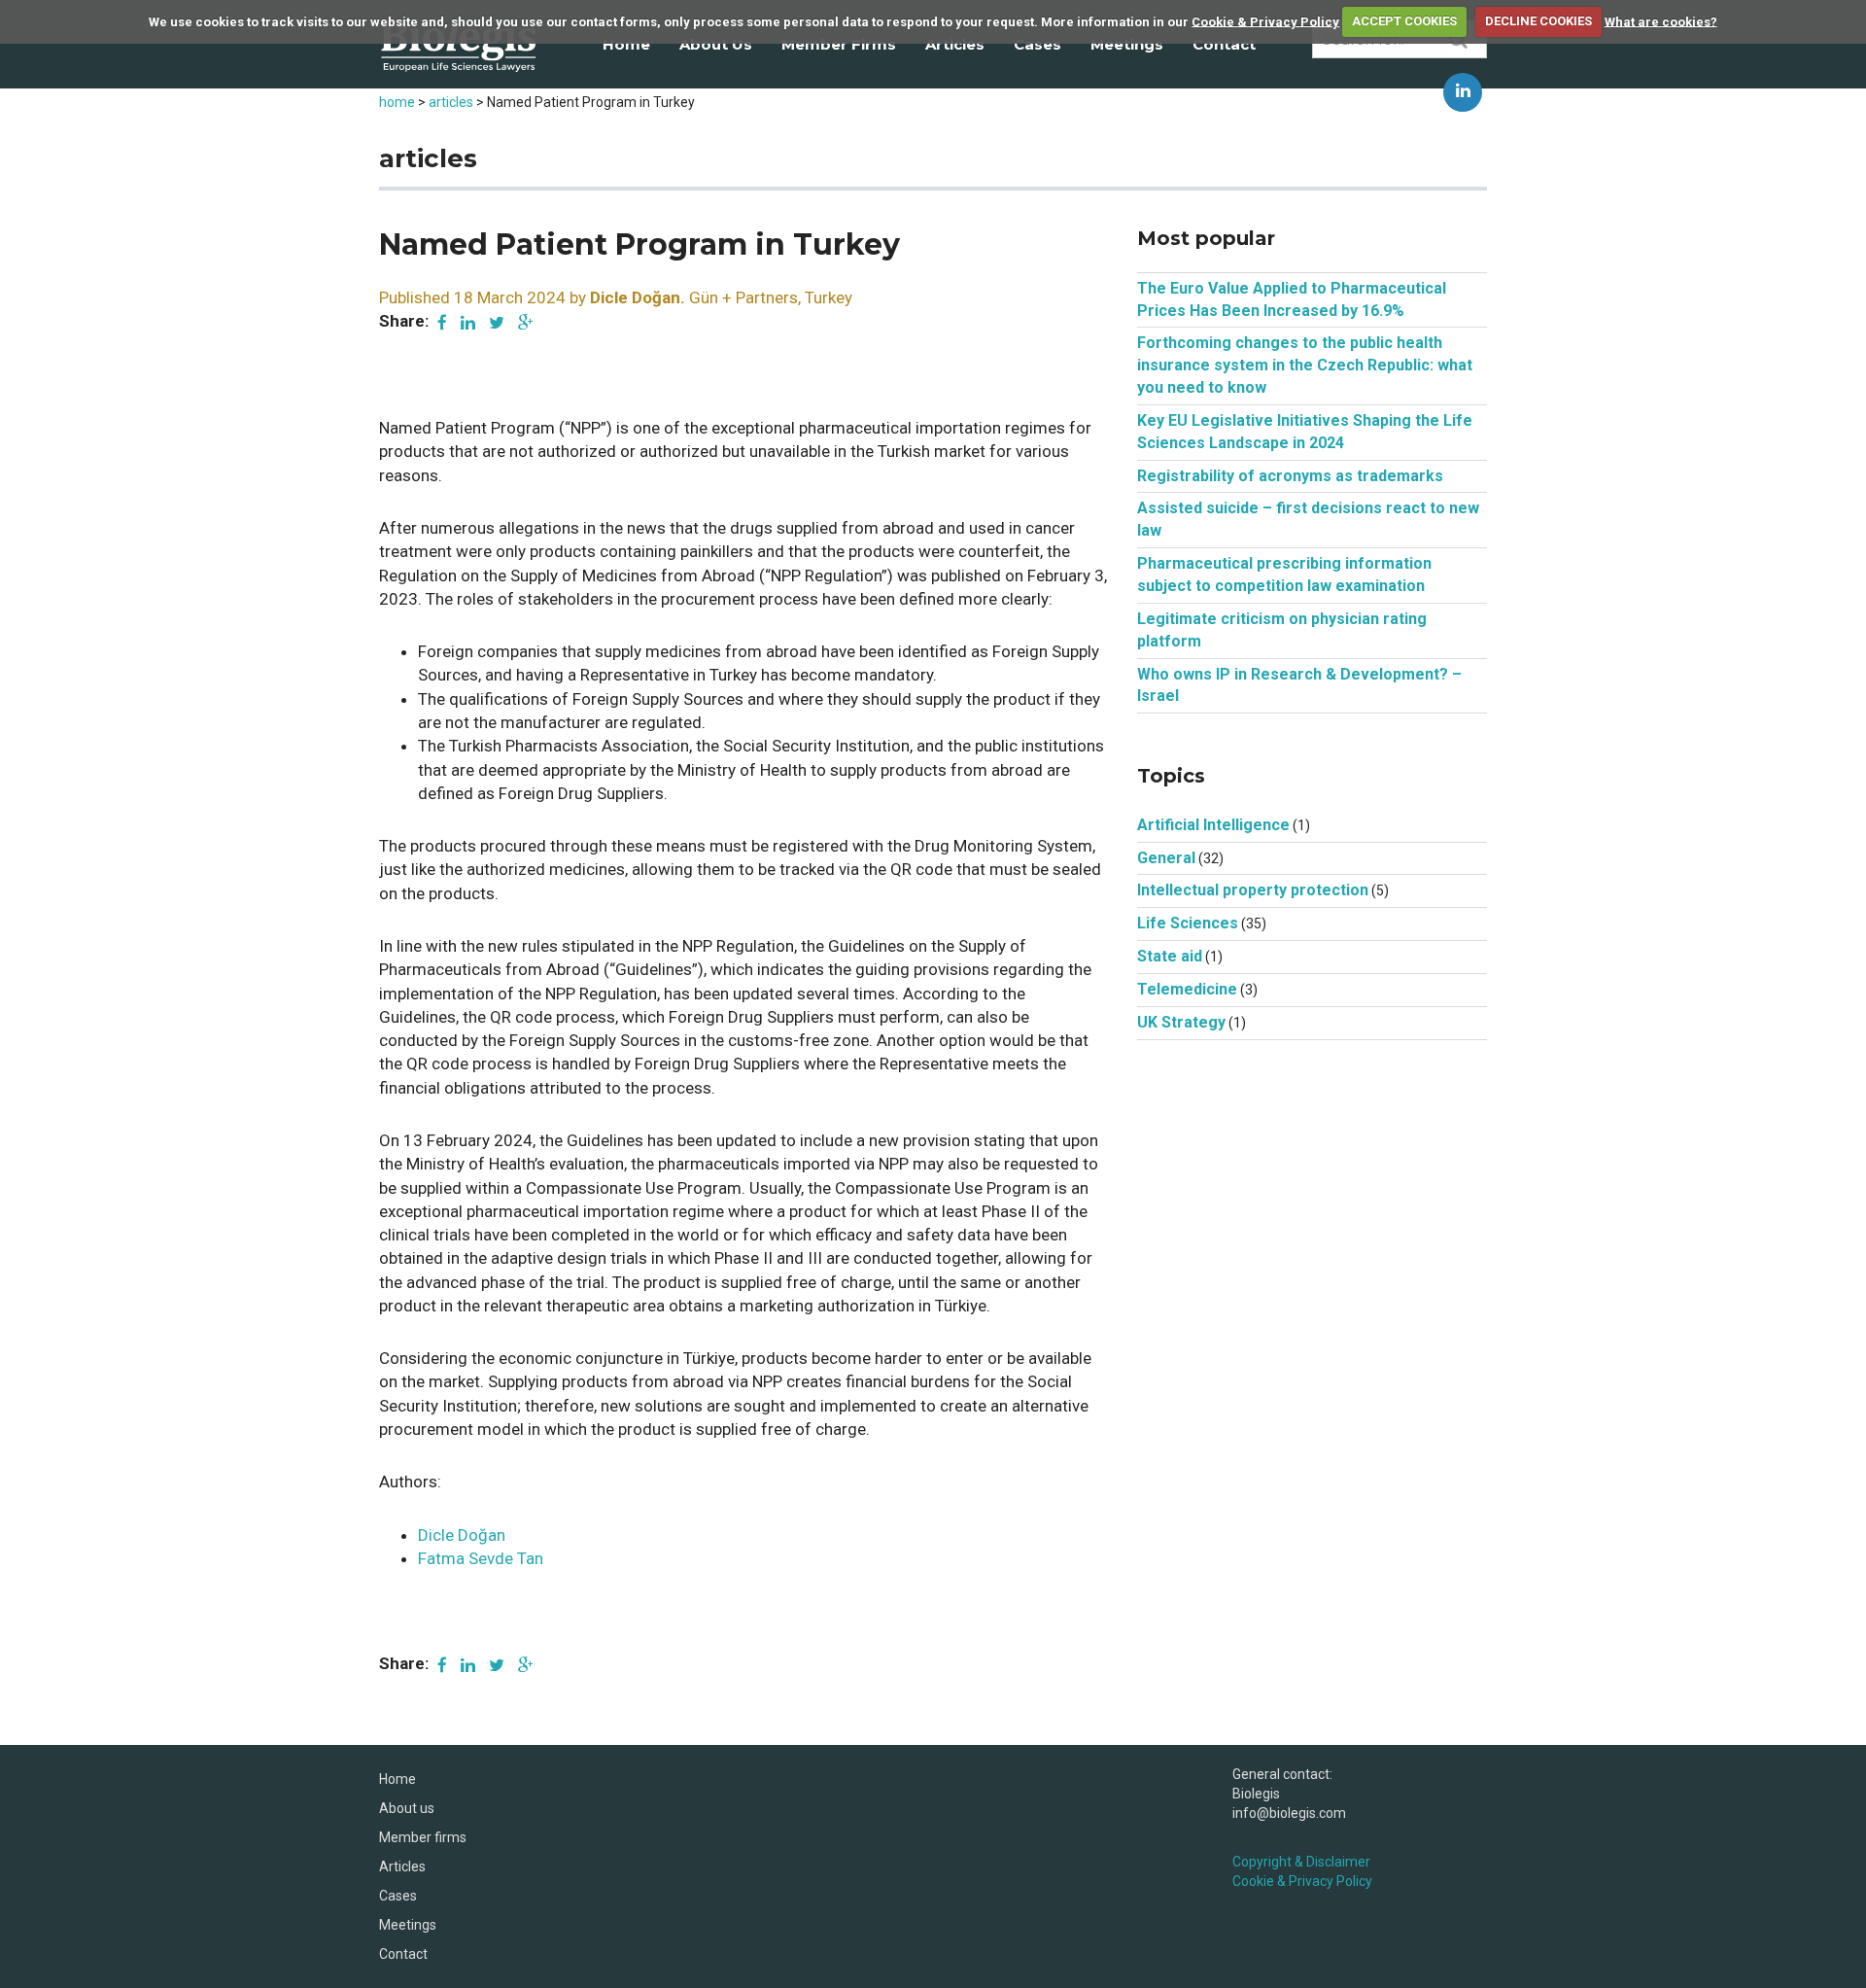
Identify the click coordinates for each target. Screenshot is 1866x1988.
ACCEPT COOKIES (1404, 21)
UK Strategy (1181, 1022)
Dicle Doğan (462, 1535)
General (1166, 858)
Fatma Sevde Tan (481, 1558)
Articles (955, 44)
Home (626, 44)
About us (716, 44)
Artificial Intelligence (1213, 825)
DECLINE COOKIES (1538, 21)
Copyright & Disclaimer (1301, 1862)
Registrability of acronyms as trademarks (1290, 476)
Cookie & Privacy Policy (1265, 21)
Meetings (1127, 44)
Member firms (839, 44)
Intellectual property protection (1253, 890)
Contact (1224, 44)
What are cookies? (1661, 21)
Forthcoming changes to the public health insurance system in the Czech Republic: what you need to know (1305, 365)
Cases (1037, 44)
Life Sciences (1188, 923)
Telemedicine (1187, 989)
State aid (1170, 956)
